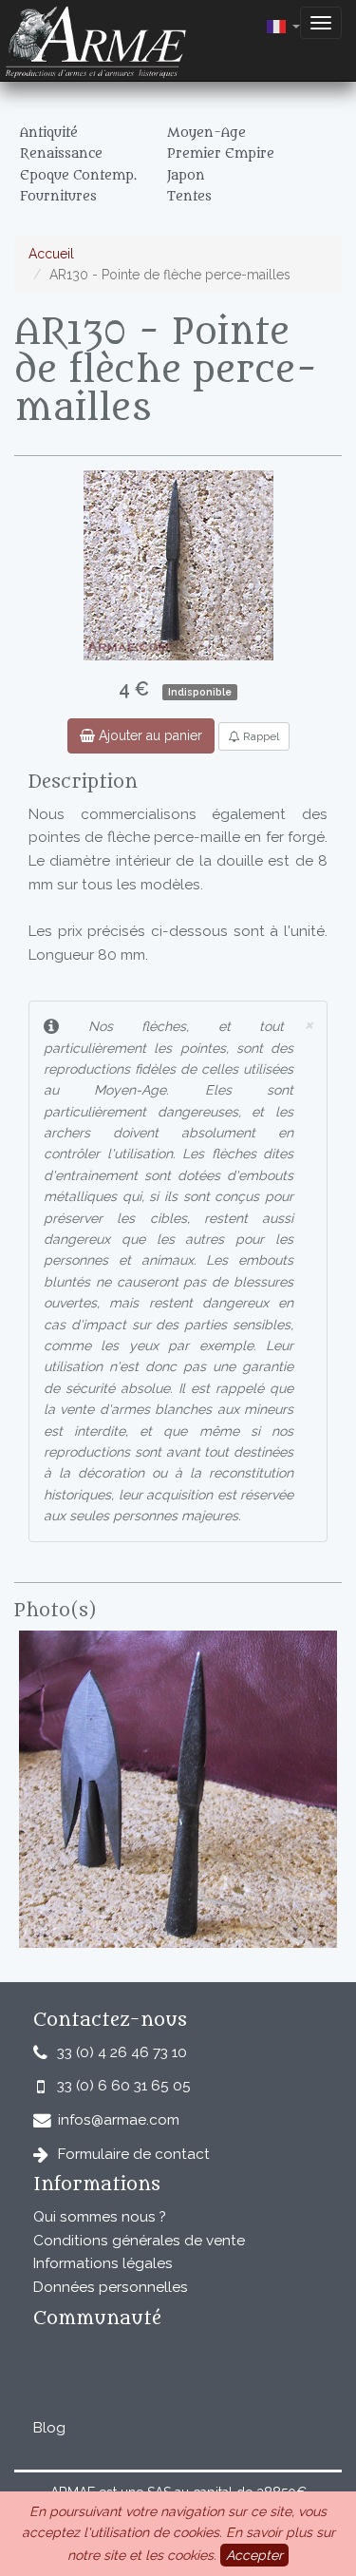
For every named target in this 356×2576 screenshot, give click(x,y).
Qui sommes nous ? (100, 2217)
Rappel (260, 736)
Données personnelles (111, 2287)
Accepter (254, 2555)
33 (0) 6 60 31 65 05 (124, 2086)
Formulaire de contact (134, 2154)
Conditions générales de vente (139, 2241)
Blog (49, 2428)
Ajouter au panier (149, 735)
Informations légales (103, 2263)
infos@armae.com (119, 2120)
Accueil (51, 254)
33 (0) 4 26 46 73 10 (122, 2052)
